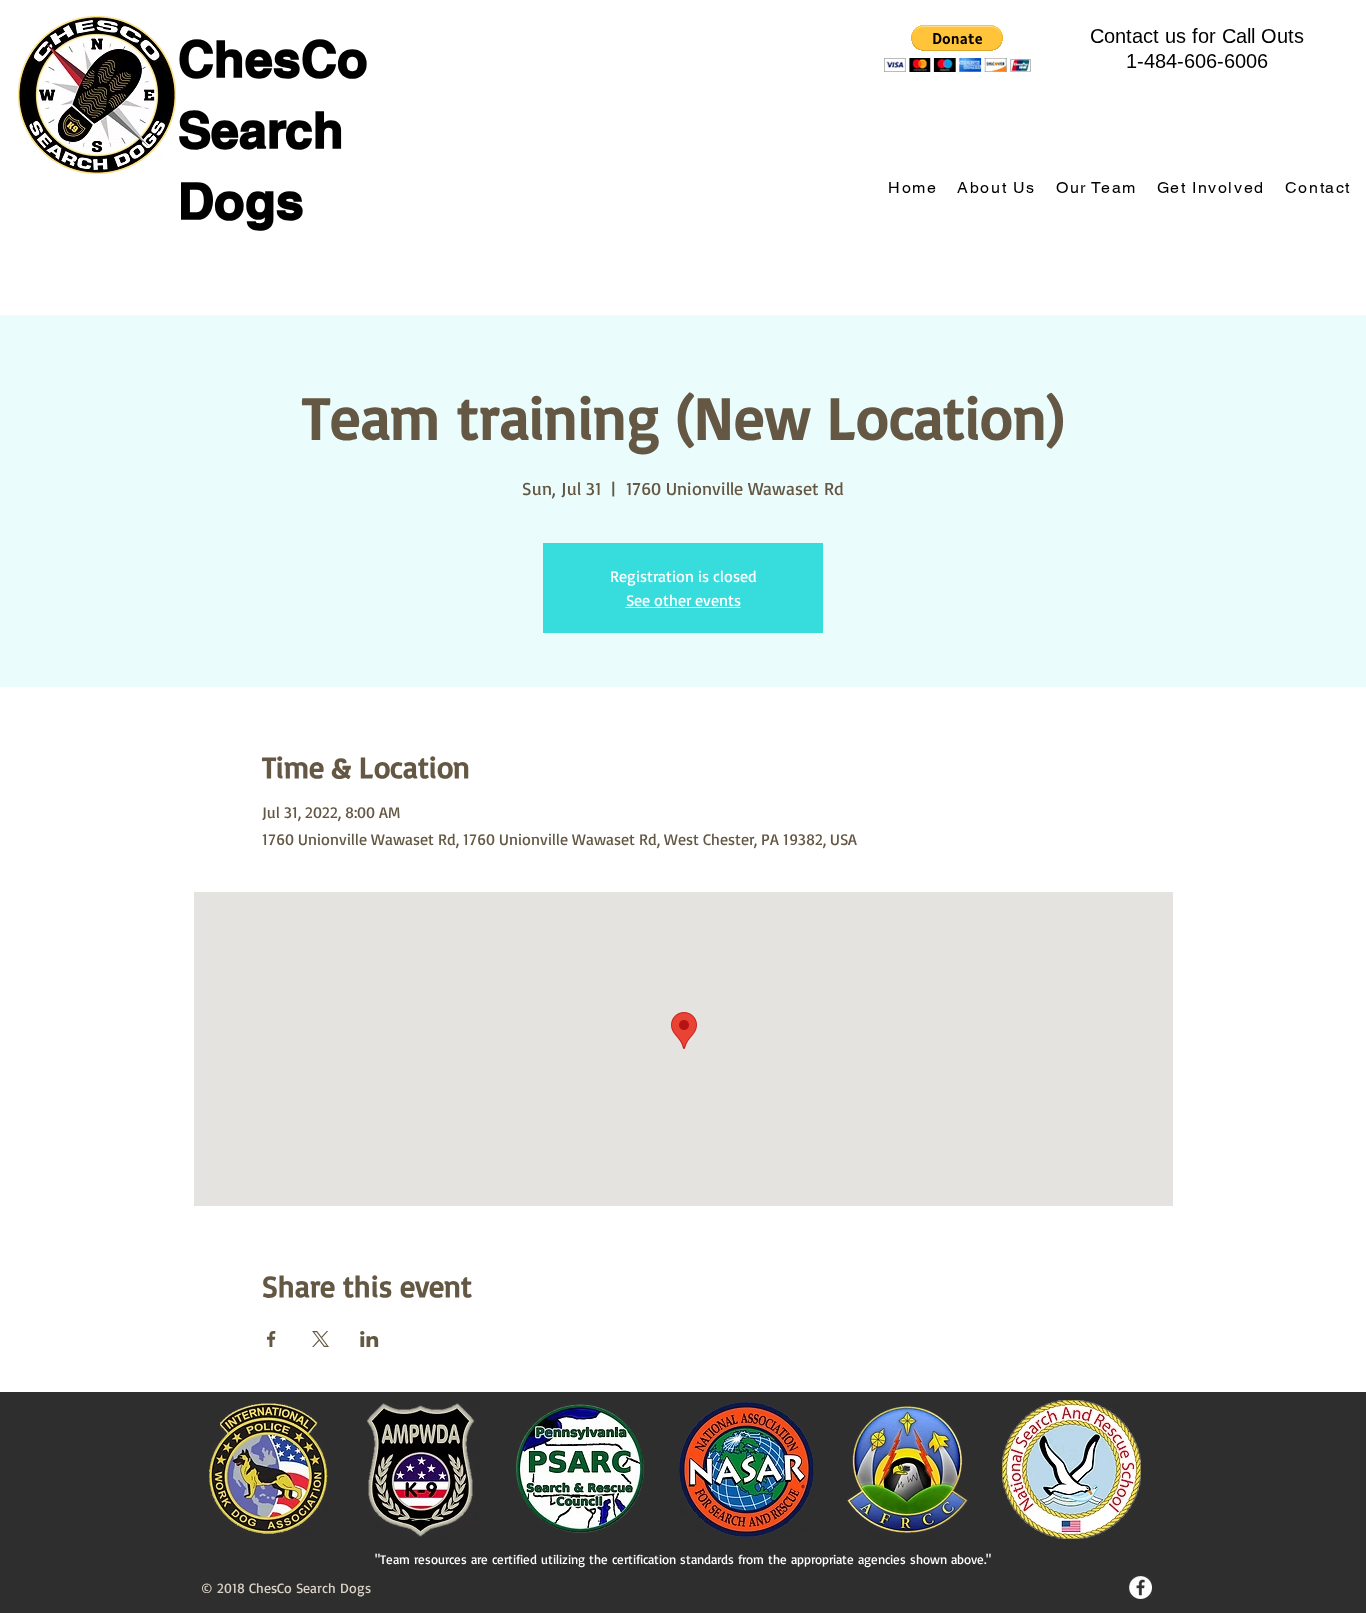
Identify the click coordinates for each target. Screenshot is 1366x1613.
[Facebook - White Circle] (1140, 1587)
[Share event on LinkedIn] (369, 1339)
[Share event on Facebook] (271, 1339)
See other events (683, 600)
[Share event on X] (320, 1339)
